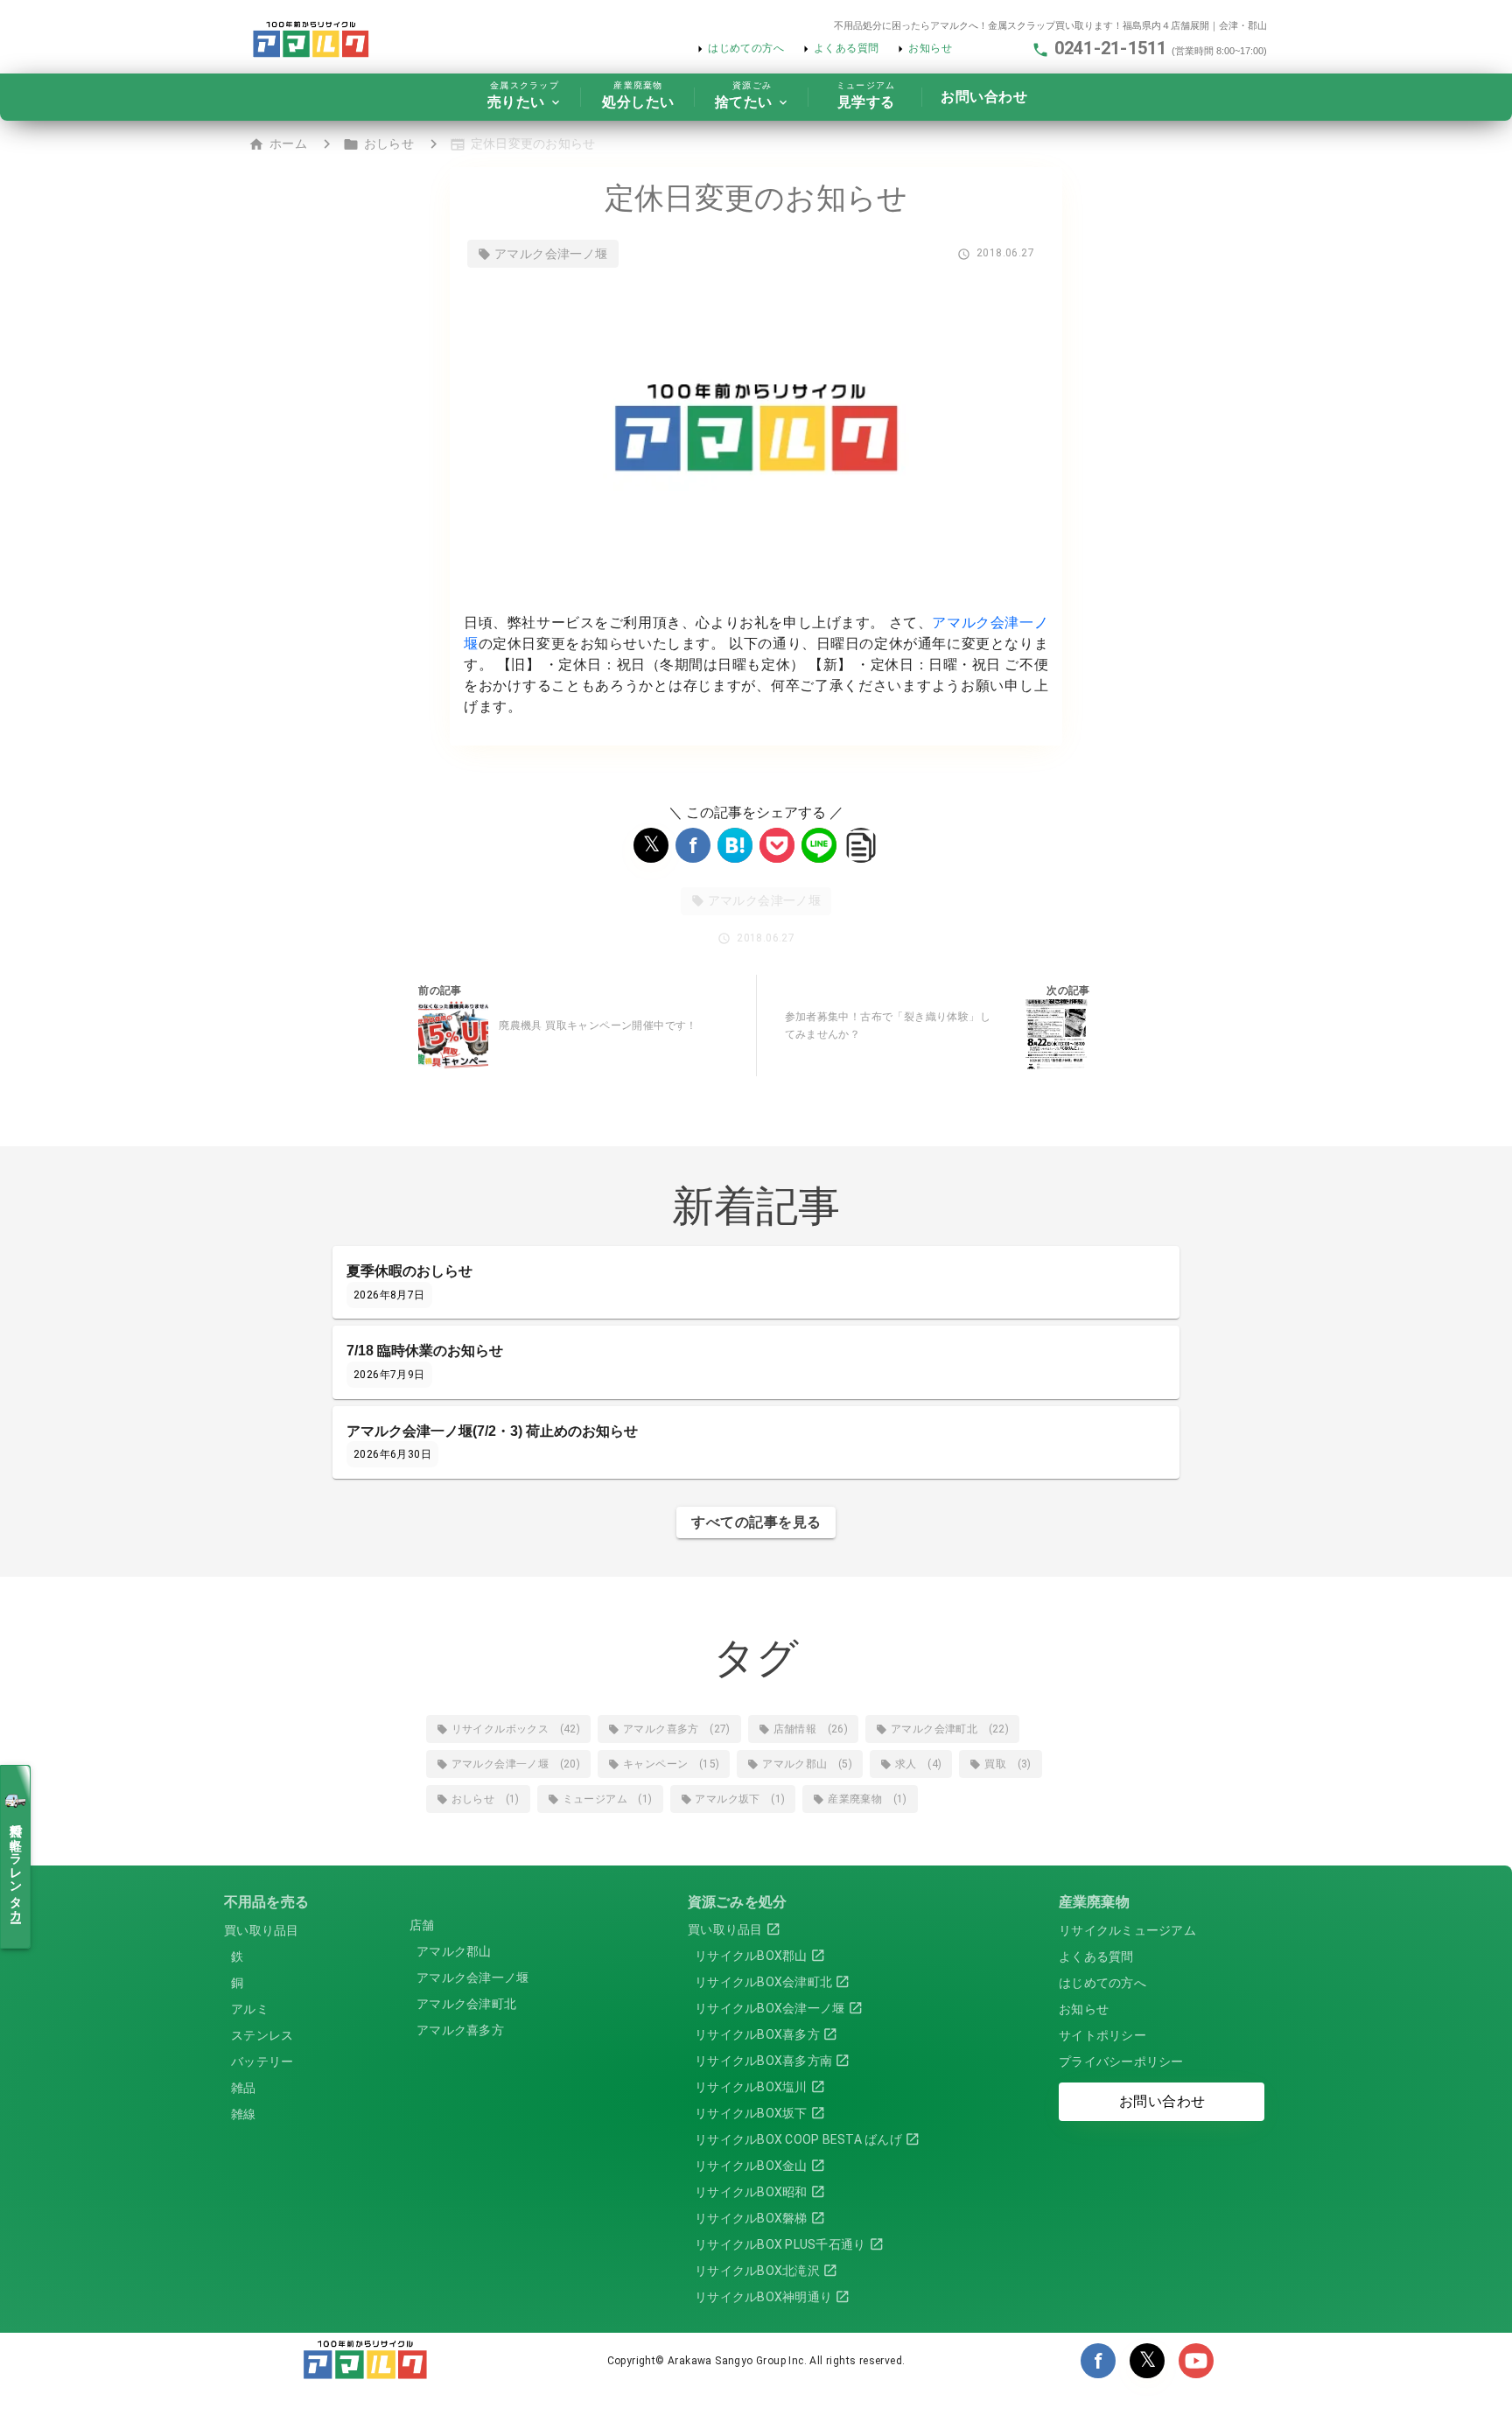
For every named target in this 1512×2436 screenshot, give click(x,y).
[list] (292, 2007)
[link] (292, 1902)
